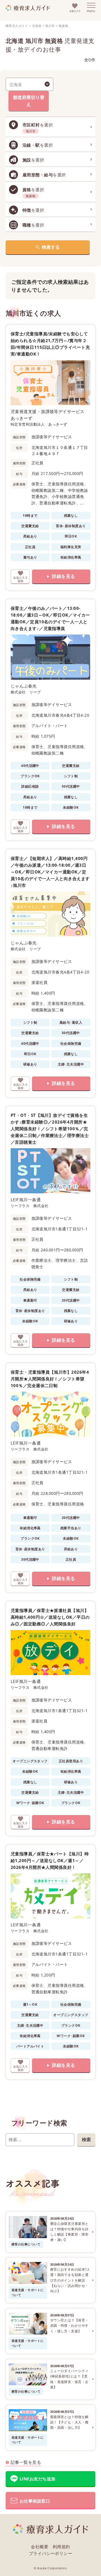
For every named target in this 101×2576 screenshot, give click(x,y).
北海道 (37, 26)
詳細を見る (63, 576)
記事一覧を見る (26, 2462)
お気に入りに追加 (20, 576)
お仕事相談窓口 (35, 2501)
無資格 (63, 26)
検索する (51, 247)
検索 (86, 2139)
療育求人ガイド (17, 26)
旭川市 (50, 26)
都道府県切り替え (29, 101)
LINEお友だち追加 (38, 2479)
